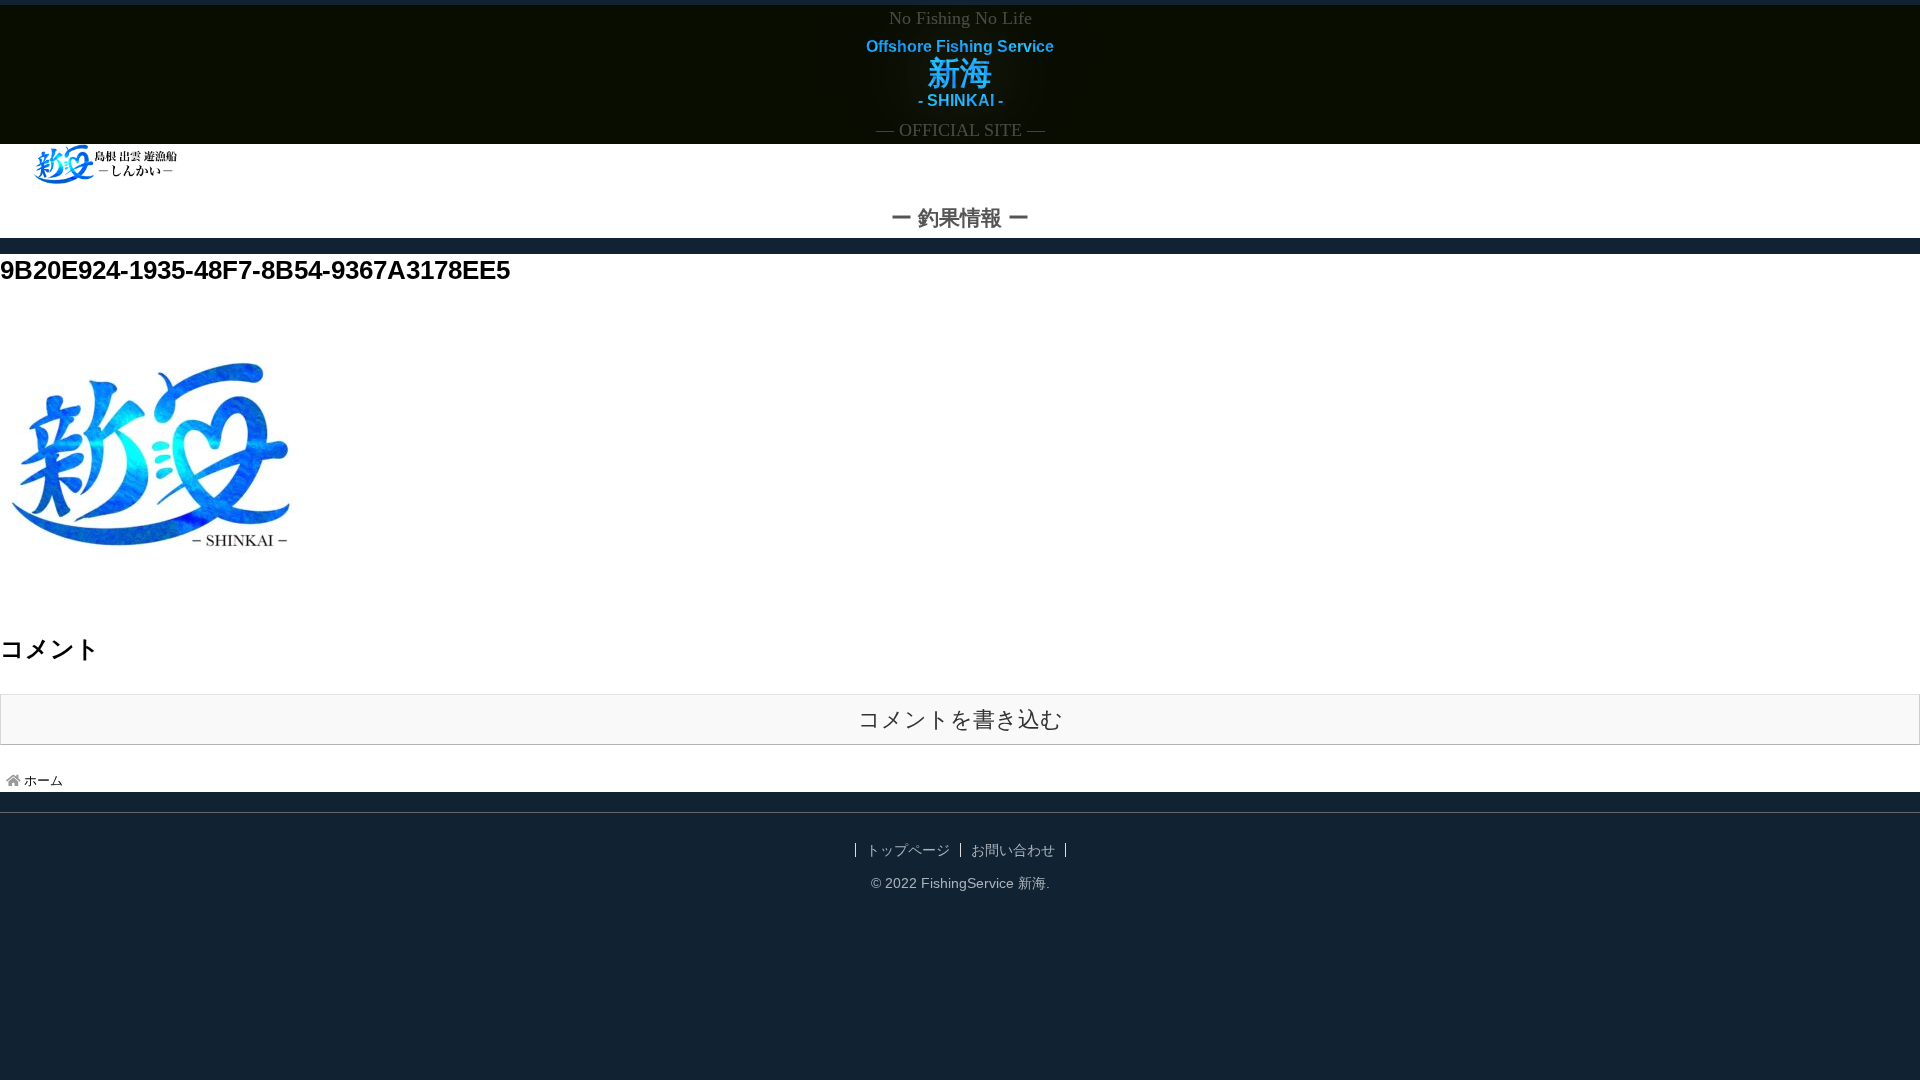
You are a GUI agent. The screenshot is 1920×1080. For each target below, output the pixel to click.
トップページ (908, 850)
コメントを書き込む (960, 719)
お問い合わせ (1013, 850)
